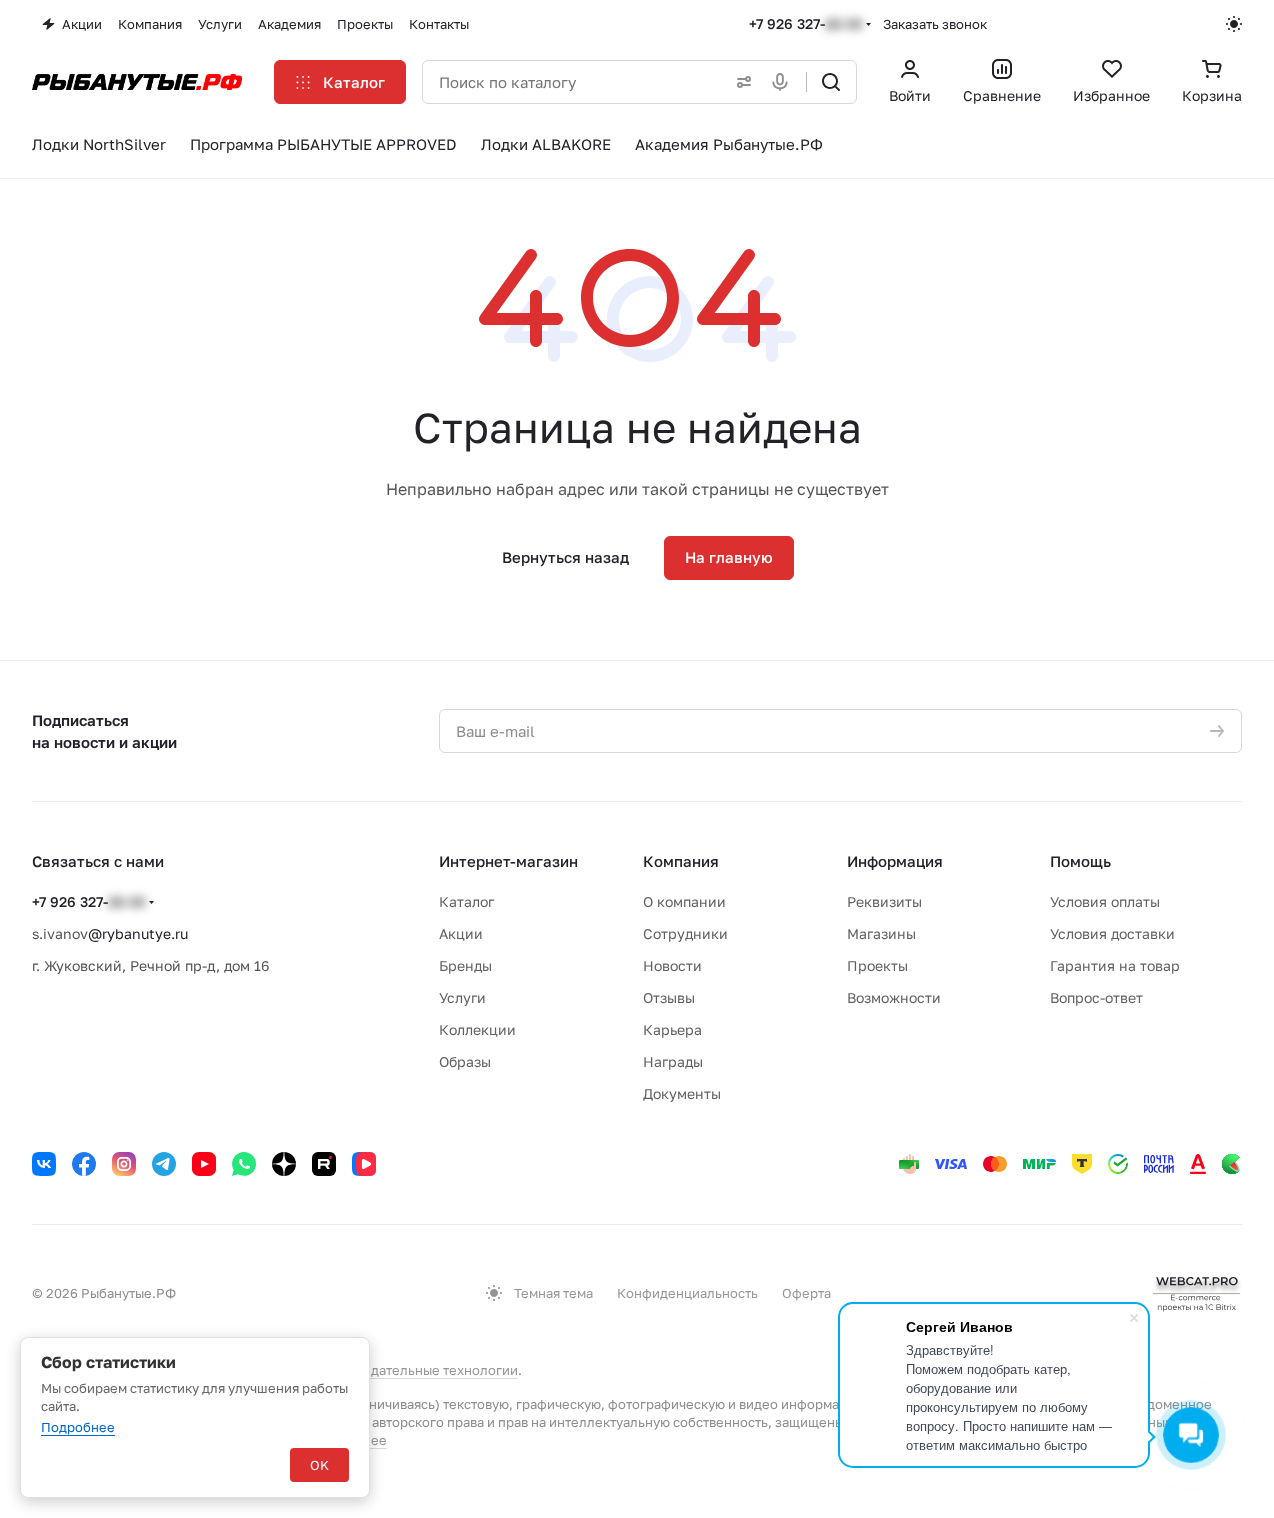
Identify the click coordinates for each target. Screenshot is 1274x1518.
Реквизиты (884, 901)
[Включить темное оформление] (1234, 24)
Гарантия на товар (1115, 965)
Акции (461, 933)
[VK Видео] (364, 1164)
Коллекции (477, 1029)
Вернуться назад (565, 557)
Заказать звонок (935, 24)
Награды (673, 1061)
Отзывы (669, 997)
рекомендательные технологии (416, 1370)
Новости (672, 965)
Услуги (462, 997)
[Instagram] (124, 1164)
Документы (682, 1093)
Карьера (672, 1029)
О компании (684, 901)
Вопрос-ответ (1096, 997)
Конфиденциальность (687, 1293)
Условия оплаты (1105, 901)
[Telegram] (164, 1164)
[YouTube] (204, 1164)
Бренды (465, 965)
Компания (681, 861)
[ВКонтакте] (44, 1164)
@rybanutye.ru (138, 933)
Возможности (894, 997)
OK (319, 1465)
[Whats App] (244, 1164)
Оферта (806, 1293)
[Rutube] (324, 1164)
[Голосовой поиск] (784, 82)
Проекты (877, 965)
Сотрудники (685, 933)
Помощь (1080, 861)
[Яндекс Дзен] (284, 1164)
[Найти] (831, 82)
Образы (465, 1061)
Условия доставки (1112, 933)
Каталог (466, 901)
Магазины (881, 933)
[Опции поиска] (740, 82)
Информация (895, 861)
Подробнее (78, 1427)
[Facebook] (84, 1164)
